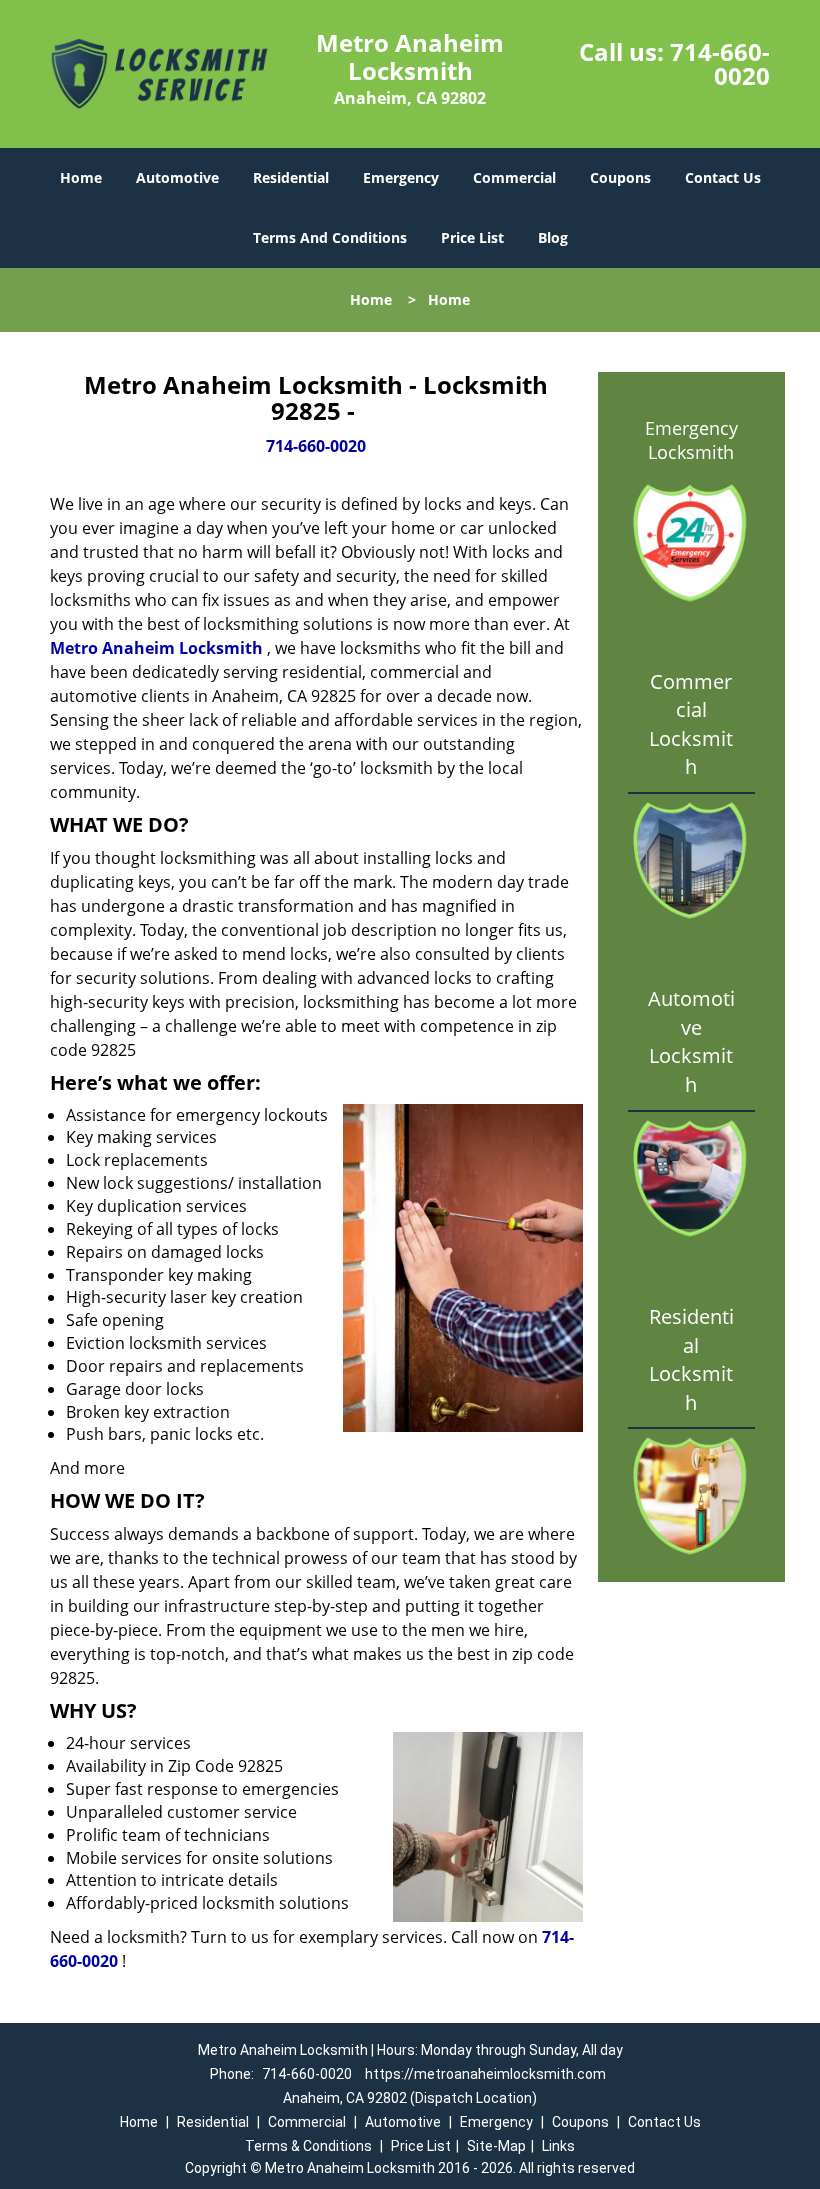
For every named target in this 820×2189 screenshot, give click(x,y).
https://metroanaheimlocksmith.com (485, 2074)
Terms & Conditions (308, 2146)
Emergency (401, 177)
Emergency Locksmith (691, 440)
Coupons (620, 177)
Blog (553, 237)
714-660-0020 (720, 63)
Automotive (177, 177)
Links (558, 2146)
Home (81, 177)
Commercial (514, 177)
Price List (472, 237)
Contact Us (723, 177)
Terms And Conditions (330, 237)
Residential (291, 177)
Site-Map (496, 2146)
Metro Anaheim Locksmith (156, 648)
